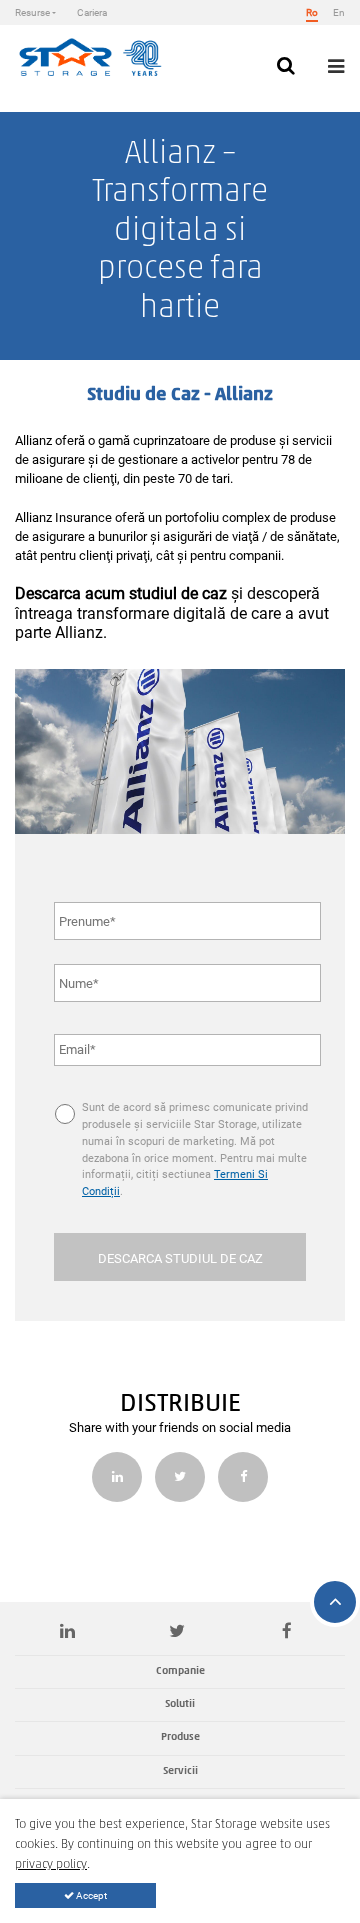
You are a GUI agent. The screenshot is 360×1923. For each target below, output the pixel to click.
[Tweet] (180, 1476)
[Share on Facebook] (243, 1476)
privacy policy (51, 1864)
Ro (312, 12)
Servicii (180, 1771)
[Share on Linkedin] (117, 1476)
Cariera (92, 12)
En (339, 12)
